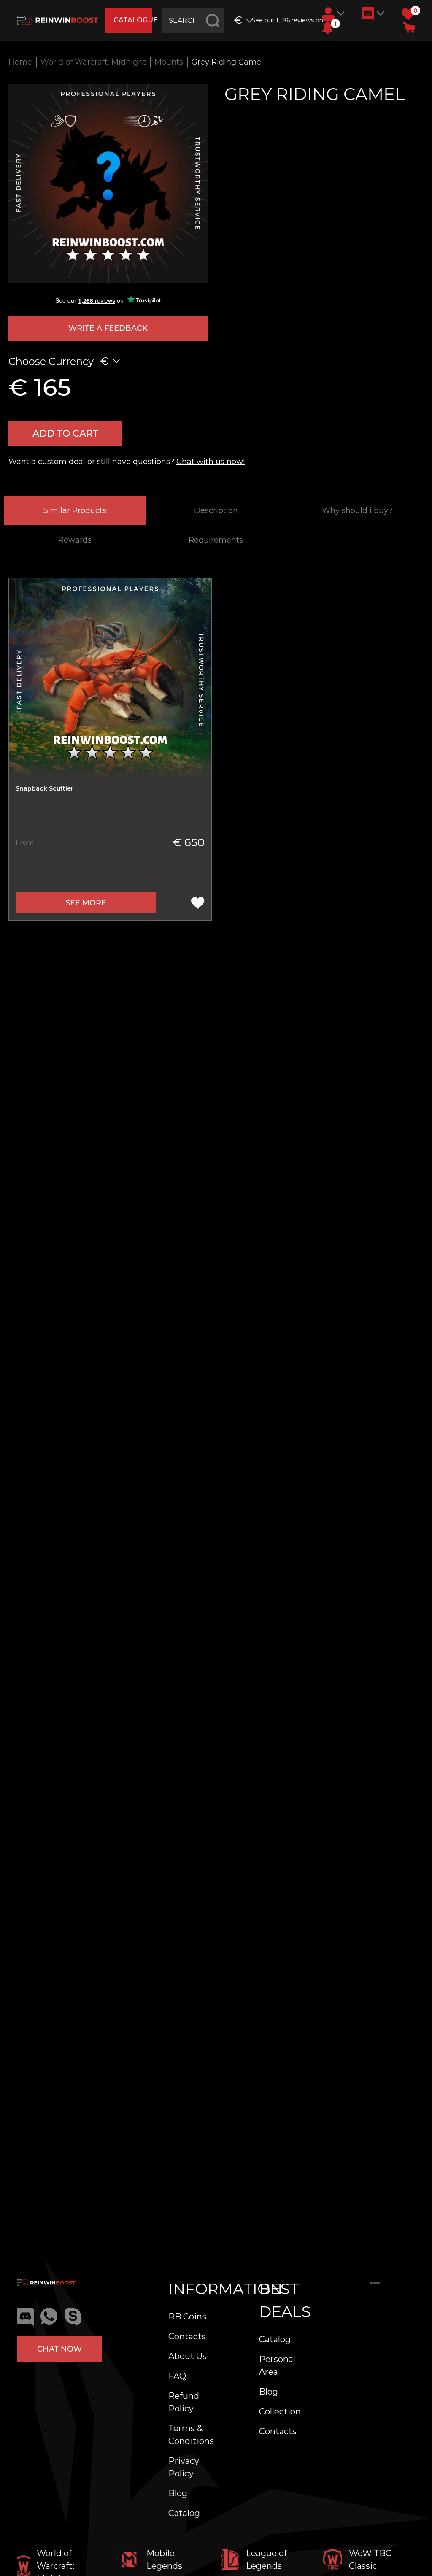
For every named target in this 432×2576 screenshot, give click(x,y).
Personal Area (277, 2365)
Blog (178, 2493)
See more (86, 903)
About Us (188, 2356)
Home (20, 62)
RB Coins (187, 2317)
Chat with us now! (211, 462)
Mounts (169, 62)
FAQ (177, 2376)
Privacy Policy (184, 2467)
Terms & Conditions (191, 2435)
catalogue (132, 20)
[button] (328, 27)
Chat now (59, 2349)
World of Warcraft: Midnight (93, 62)
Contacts (187, 2336)
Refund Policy (184, 2402)
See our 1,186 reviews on (283, 20)
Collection (280, 2411)
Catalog (184, 2513)
